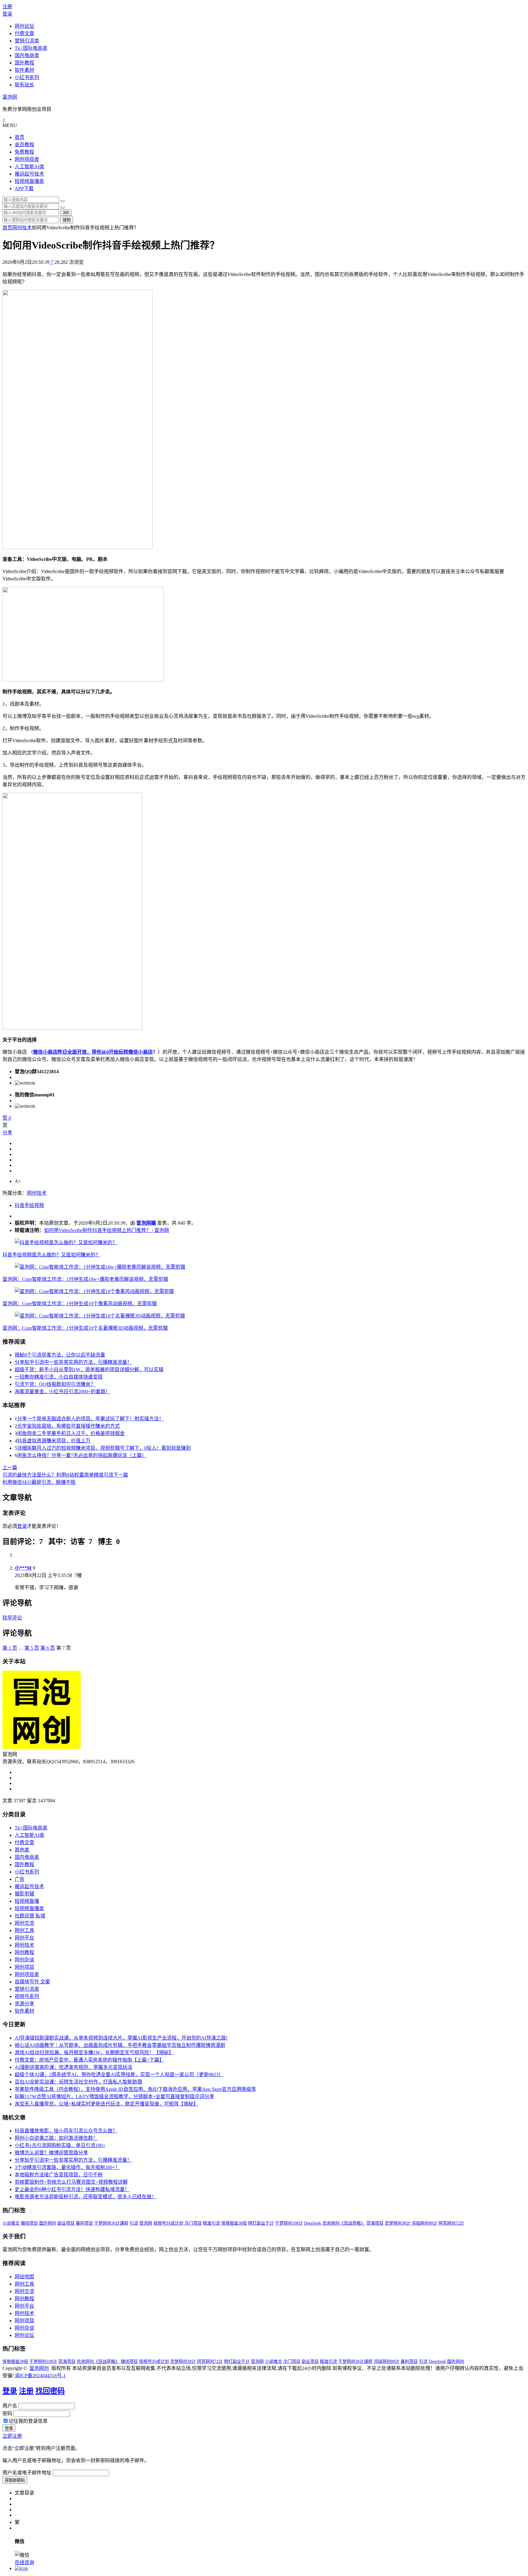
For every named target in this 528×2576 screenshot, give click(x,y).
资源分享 (24, 2004)
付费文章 (24, 33)
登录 (7, 14)
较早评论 (12, 1618)
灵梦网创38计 (398, 2223)
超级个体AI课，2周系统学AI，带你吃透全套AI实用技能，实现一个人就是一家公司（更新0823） (119, 2075)
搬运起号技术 (29, 174)
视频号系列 (27, 1996)
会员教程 (24, 145)
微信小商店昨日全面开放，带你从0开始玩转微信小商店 (93, 1052)
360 (66, 213)
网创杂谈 (24, 1960)
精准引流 (211, 2223)
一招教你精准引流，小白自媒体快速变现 (59, 1377)
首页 (20, 137)
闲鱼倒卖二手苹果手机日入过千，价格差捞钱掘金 (71, 1433)
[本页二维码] (21, 2568)
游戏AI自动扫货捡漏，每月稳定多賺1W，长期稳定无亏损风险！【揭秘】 (94, 2053)
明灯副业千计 (261, 2223)
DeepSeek (313, 2223)
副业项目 (66, 2223)
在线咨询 (24, 2562)
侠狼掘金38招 (234, 2223)
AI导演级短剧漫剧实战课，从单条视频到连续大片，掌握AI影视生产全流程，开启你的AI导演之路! (121, 2038)
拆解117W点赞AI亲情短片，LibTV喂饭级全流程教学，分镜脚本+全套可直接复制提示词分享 (114, 2096)
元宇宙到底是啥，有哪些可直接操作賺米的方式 (68, 1426)
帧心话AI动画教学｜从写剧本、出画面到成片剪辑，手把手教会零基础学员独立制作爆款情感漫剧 (120, 2045)
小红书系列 (27, 77)
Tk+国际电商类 (31, 48)
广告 (20, 1879)
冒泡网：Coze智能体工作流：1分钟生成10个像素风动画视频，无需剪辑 (80, 1304)
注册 (7, 7)
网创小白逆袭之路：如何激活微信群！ (56, 2138)
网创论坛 (24, 26)
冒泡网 (10, 97)
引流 (134, 2223)
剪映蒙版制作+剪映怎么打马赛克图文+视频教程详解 (71, 2182)
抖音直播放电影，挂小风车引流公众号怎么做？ (66, 2131)
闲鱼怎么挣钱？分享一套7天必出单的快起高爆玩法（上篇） (82, 1455)
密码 (7, 2413)
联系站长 (24, 85)
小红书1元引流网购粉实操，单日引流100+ (60, 2145)
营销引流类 (27, 41)
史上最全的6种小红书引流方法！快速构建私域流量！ (72, 2189)
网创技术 (22, 228)
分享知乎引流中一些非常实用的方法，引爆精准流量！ (73, 1362)
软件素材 (24, 70)
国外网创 (48, 2223)
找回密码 (50, 2391)
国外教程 (24, 63)
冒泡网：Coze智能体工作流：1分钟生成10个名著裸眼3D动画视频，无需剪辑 (85, 1328)
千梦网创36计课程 (111, 2223)
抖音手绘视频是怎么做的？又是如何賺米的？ (51, 1255)
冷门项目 (193, 2223)
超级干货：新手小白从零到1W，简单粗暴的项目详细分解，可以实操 (89, 1370)
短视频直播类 (29, 181)
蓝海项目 (375, 2223)
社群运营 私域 (30, 1916)
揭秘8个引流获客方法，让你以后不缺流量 (60, 1355)
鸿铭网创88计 (424, 2223)
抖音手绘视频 (29, 1205)
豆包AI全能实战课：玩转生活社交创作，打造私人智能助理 (78, 2082)
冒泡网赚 (146, 1223)
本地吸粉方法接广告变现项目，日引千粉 (59, 2175)
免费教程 (24, 152)
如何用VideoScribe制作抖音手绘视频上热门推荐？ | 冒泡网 (106, 1230)
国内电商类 (27, 55)
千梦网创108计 (289, 2223)
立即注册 (12, 2436)
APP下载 (24, 189)
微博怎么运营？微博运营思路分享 (51, 2153)
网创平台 (24, 1938)
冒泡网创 (39, 2368)
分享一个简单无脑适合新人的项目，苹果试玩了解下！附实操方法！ (90, 1419)
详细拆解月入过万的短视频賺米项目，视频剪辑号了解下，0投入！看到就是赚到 (104, 1448)
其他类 (22, 1850)
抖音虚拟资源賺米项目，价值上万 (54, 1441)
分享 (7, 1133)
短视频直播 (27, 1901)
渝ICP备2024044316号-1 (40, 2376)
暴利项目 (84, 2223)
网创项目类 (27, 159)
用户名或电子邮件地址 (27, 2473)
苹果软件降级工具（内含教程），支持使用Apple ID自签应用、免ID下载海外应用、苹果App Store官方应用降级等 (135, 2089)
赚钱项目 (29, 2223)
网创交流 (24, 1923)
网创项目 (24, 1967)
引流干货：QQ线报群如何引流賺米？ (55, 1384)
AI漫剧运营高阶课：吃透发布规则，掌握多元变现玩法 (73, 2067)
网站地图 (24, 2277)
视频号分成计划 (168, 2223)
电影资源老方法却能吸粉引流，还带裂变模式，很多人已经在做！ (86, 2197)
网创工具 (24, 1930)
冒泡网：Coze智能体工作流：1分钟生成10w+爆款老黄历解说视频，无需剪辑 (85, 1279)
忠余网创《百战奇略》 (344, 2223)
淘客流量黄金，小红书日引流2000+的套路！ (62, 1392)
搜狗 (67, 220)
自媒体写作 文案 (32, 1982)
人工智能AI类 (29, 167)
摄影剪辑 (24, 1894)
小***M (23, 1568)
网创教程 (24, 1952)
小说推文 (11, 2223)
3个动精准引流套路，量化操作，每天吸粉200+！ (67, 2167)
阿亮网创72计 (451, 2223)
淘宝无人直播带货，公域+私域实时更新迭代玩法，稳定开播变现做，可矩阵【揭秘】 (106, 2104)
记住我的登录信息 (28, 2421)
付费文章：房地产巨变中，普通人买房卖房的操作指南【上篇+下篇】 (89, 2060)
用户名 (10, 2406)
